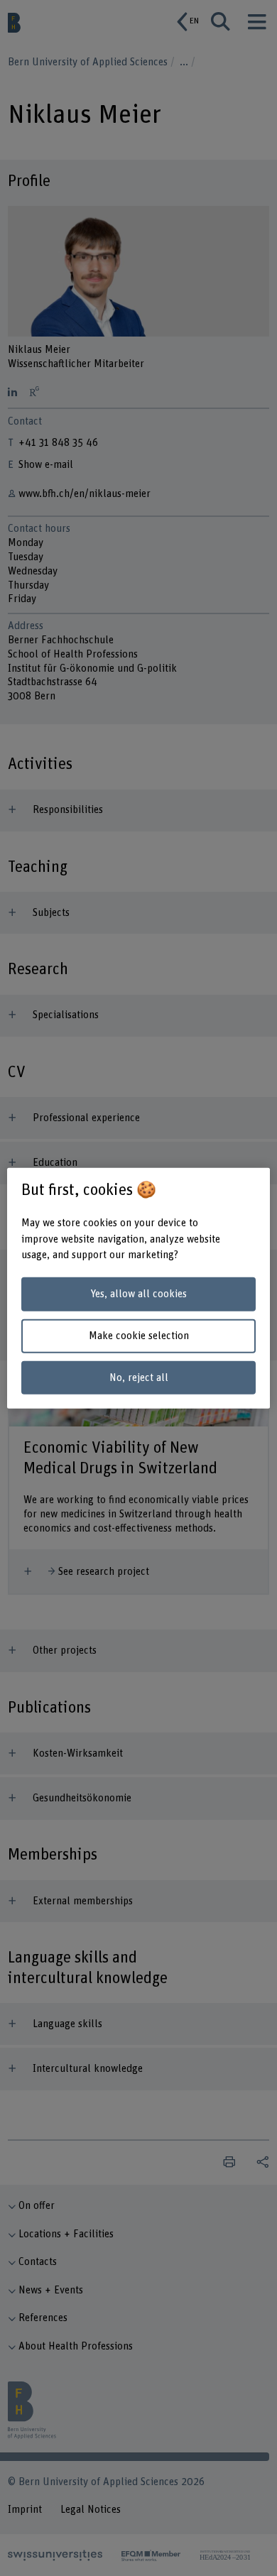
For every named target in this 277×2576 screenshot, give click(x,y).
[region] (139, 1288)
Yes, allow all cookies (138, 1294)
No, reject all (139, 1377)
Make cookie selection (139, 1336)
